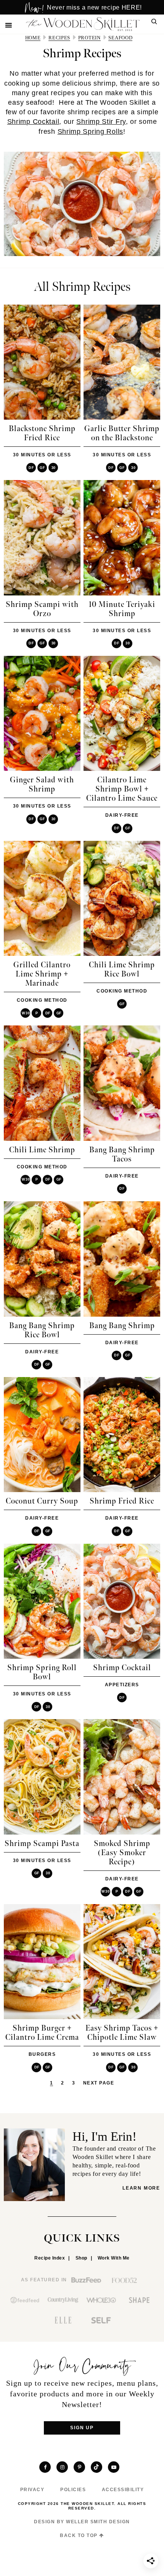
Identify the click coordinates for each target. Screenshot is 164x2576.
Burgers (42, 2054)
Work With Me (114, 2258)
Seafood (120, 38)
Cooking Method (42, 1000)
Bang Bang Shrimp (122, 1326)
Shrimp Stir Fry (101, 122)
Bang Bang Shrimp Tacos (122, 1155)
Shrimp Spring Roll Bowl (42, 1672)
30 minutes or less (42, 455)
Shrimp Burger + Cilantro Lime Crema (42, 2033)
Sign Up (82, 2428)
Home (33, 38)
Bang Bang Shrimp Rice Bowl (42, 1330)
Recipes (59, 38)
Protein (89, 38)
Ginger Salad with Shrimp (42, 785)
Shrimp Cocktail (33, 122)
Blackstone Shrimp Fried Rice (42, 433)
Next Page (99, 2083)
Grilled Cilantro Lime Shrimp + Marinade (42, 974)
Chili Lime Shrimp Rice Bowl (122, 970)
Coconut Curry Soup (42, 1501)
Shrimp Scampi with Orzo (42, 609)
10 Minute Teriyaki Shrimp (122, 609)
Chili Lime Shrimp (42, 1150)
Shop (81, 2258)
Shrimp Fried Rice (122, 1501)
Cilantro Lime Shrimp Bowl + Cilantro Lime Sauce (122, 789)
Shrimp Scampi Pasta (42, 1844)
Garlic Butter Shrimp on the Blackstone (122, 433)
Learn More (141, 2188)
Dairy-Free (122, 815)
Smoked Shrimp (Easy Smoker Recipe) (122, 1853)
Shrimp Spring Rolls (90, 131)
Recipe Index (50, 2258)
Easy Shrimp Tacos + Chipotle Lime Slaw (122, 2033)
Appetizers (122, 1685)
